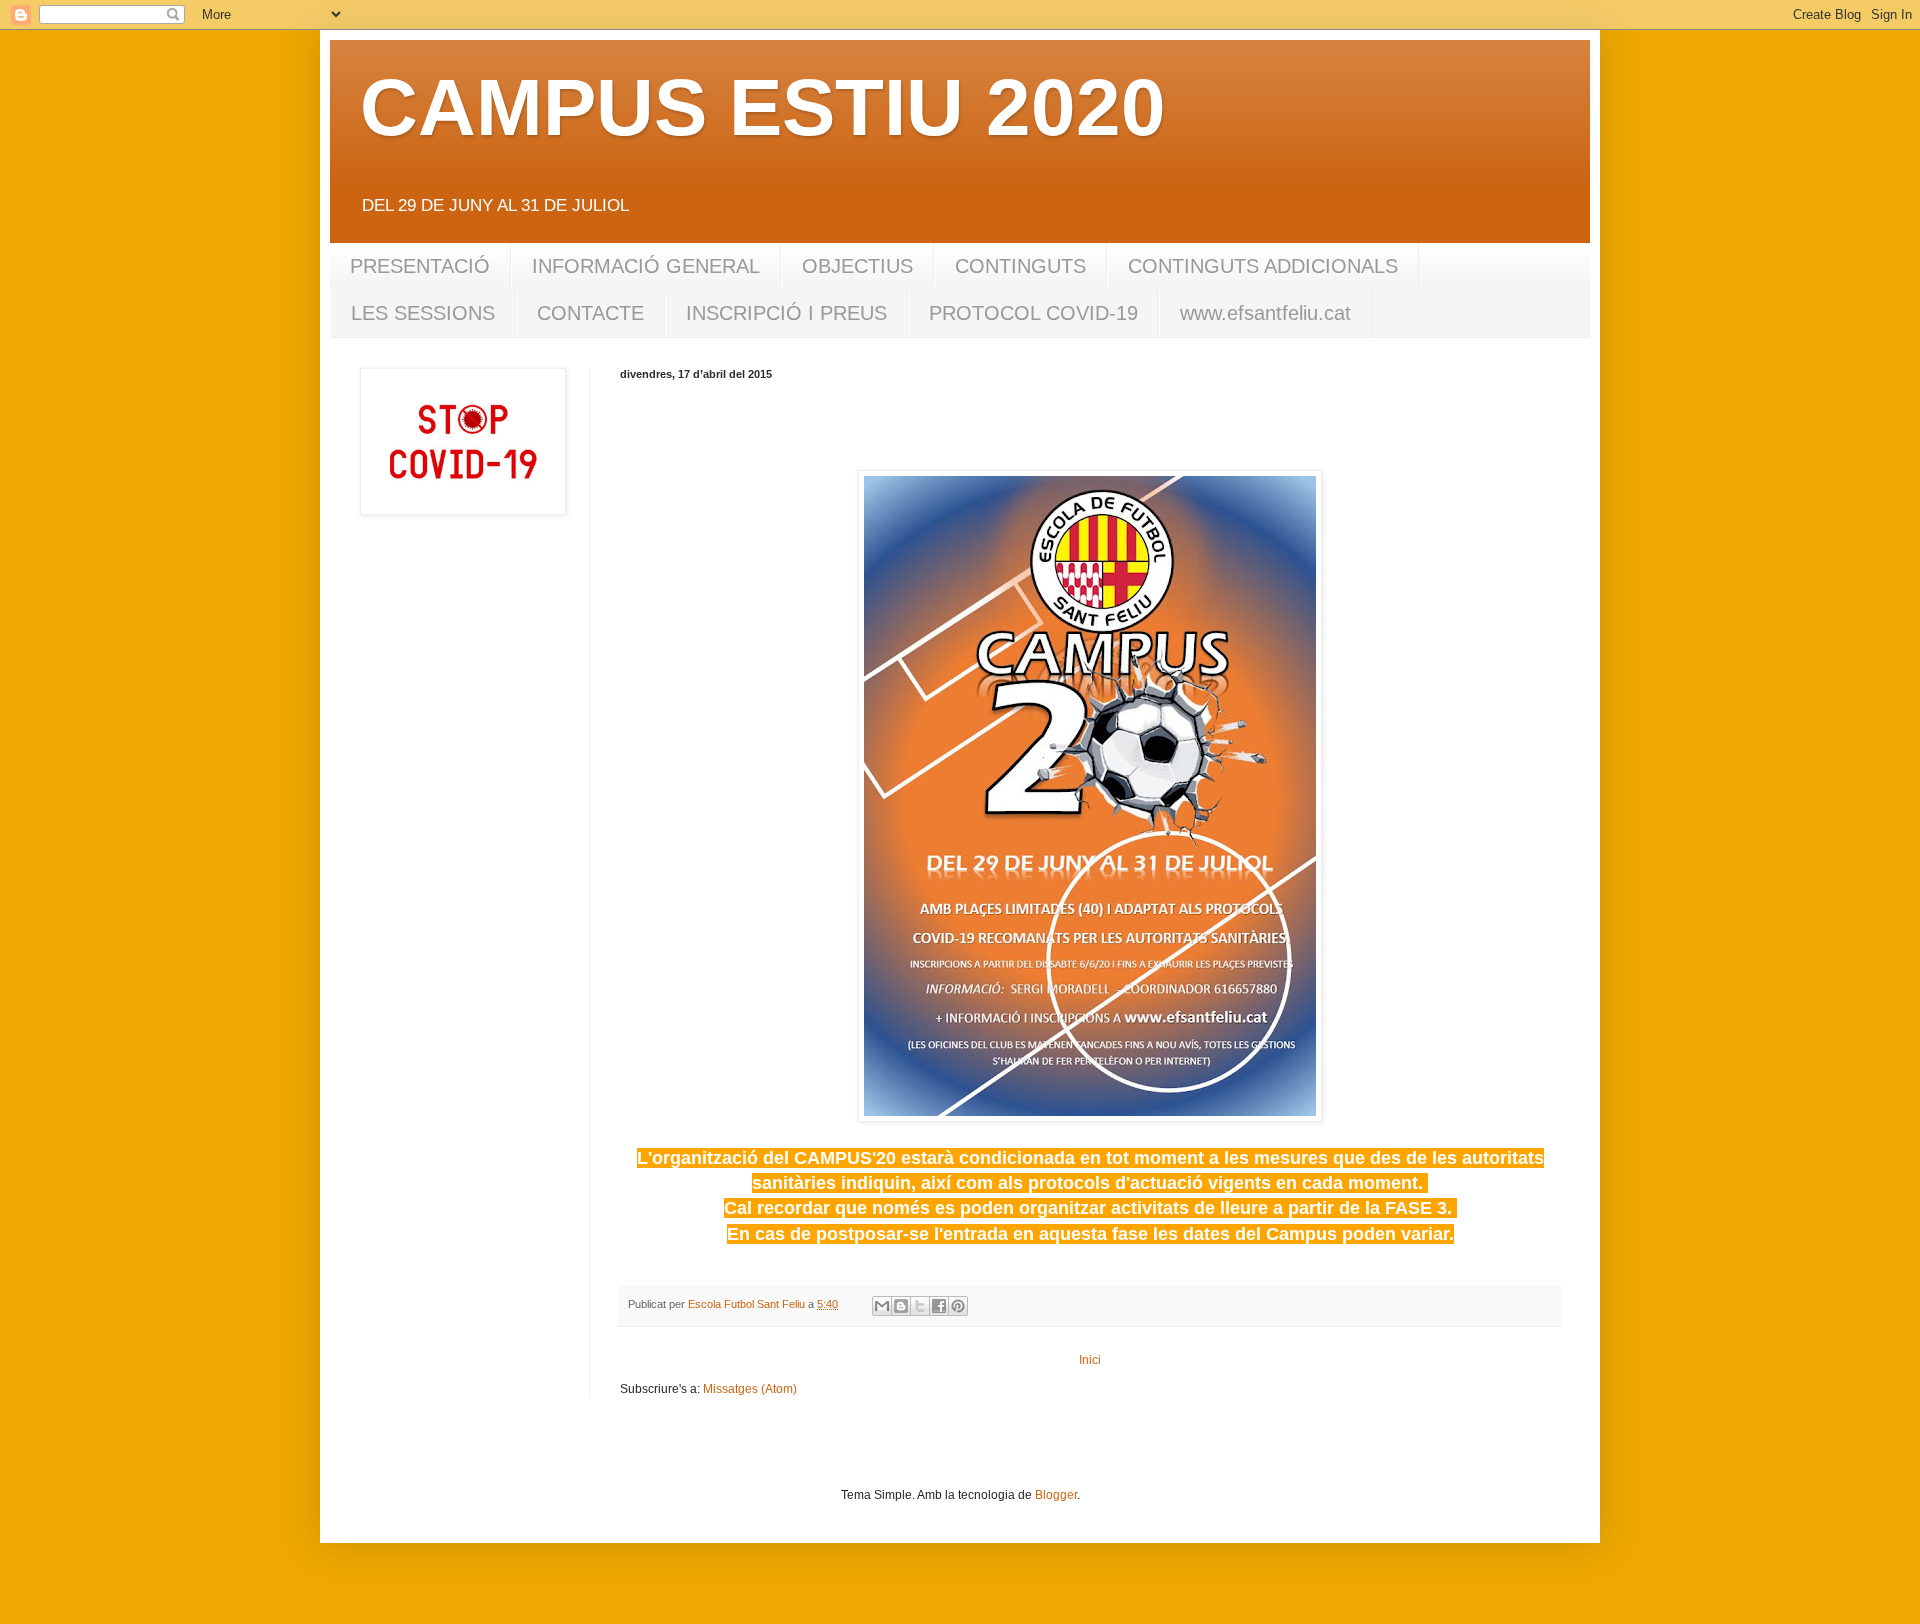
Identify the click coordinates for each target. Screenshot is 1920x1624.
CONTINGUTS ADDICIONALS (1263, 266)
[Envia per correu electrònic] (882, 1306)
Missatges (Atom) (750, 1389)
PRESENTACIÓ (420, 266)
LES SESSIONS (423, 313)
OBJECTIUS (857, 266)
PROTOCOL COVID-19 (1033, 313)
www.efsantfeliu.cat (1265, 313)
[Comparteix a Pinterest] (958, 1306)
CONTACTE (590, 313)
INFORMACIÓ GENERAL (646, 266)
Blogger (1056, 1495)
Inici (1090, 1360)
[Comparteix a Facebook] (939, 1306)
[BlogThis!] (901, 1306)
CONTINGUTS (1020, 266)
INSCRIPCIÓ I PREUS (786, 313)
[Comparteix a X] (920, 1306)
